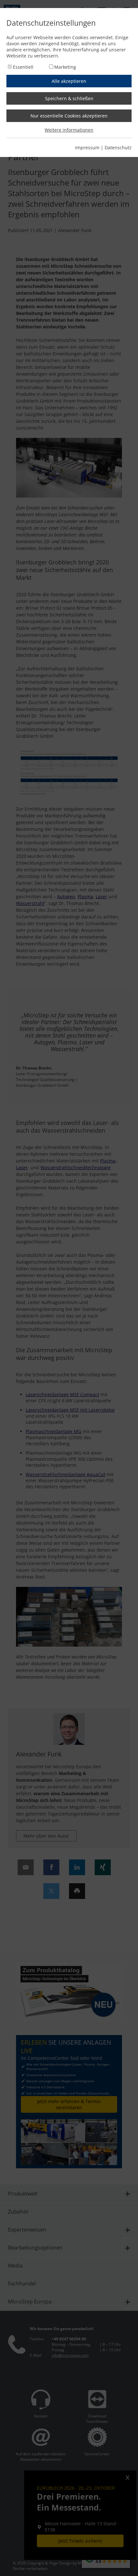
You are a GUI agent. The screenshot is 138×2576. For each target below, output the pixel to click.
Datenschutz (118, 148)
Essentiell (23, 67)
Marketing (65, 67)
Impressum (87, 148)
